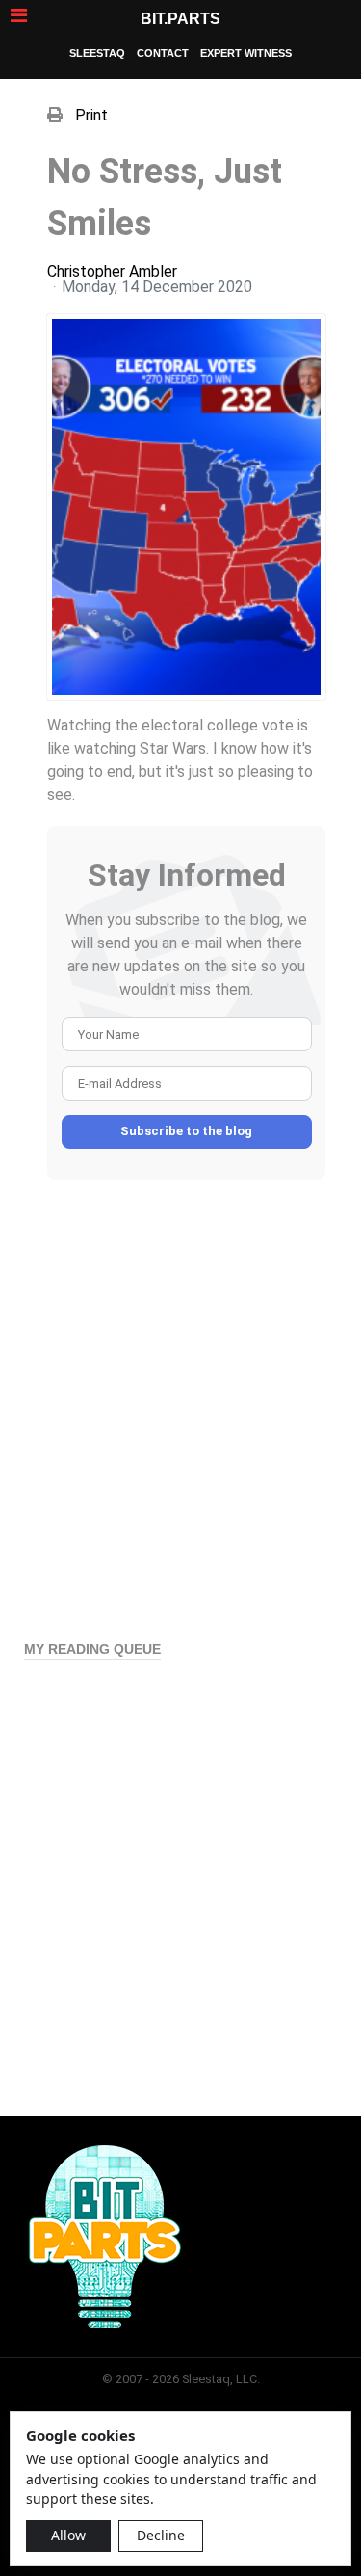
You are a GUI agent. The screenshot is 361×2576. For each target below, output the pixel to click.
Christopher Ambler (112, 271)
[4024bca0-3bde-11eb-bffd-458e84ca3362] (186, 507)
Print (91, 115)
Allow (68, 2535)
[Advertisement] (180, 1400)
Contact (163, 53)
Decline (161, 2535)
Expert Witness (246, 53)
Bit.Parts (180, 19)
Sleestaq (97, 53)
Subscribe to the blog (186, 1131)
